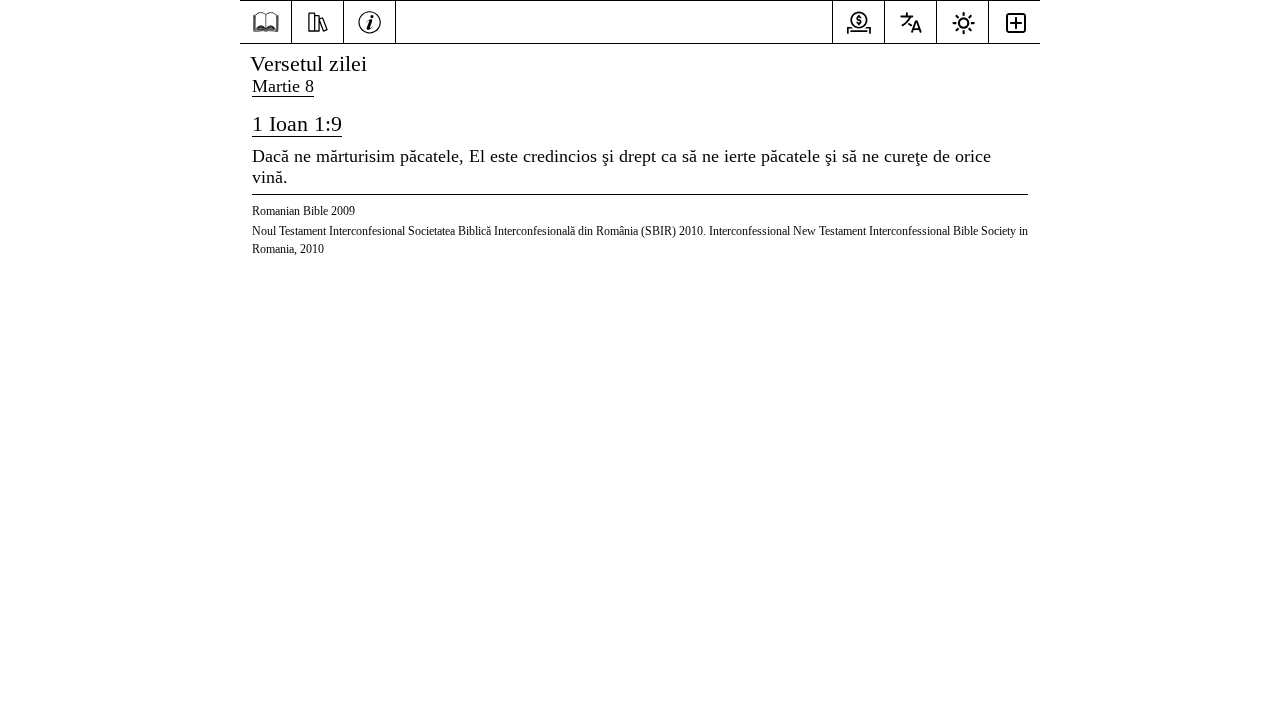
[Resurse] (317, 20)
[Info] (369, 20)
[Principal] (265, 22)
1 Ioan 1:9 (297, 123)
